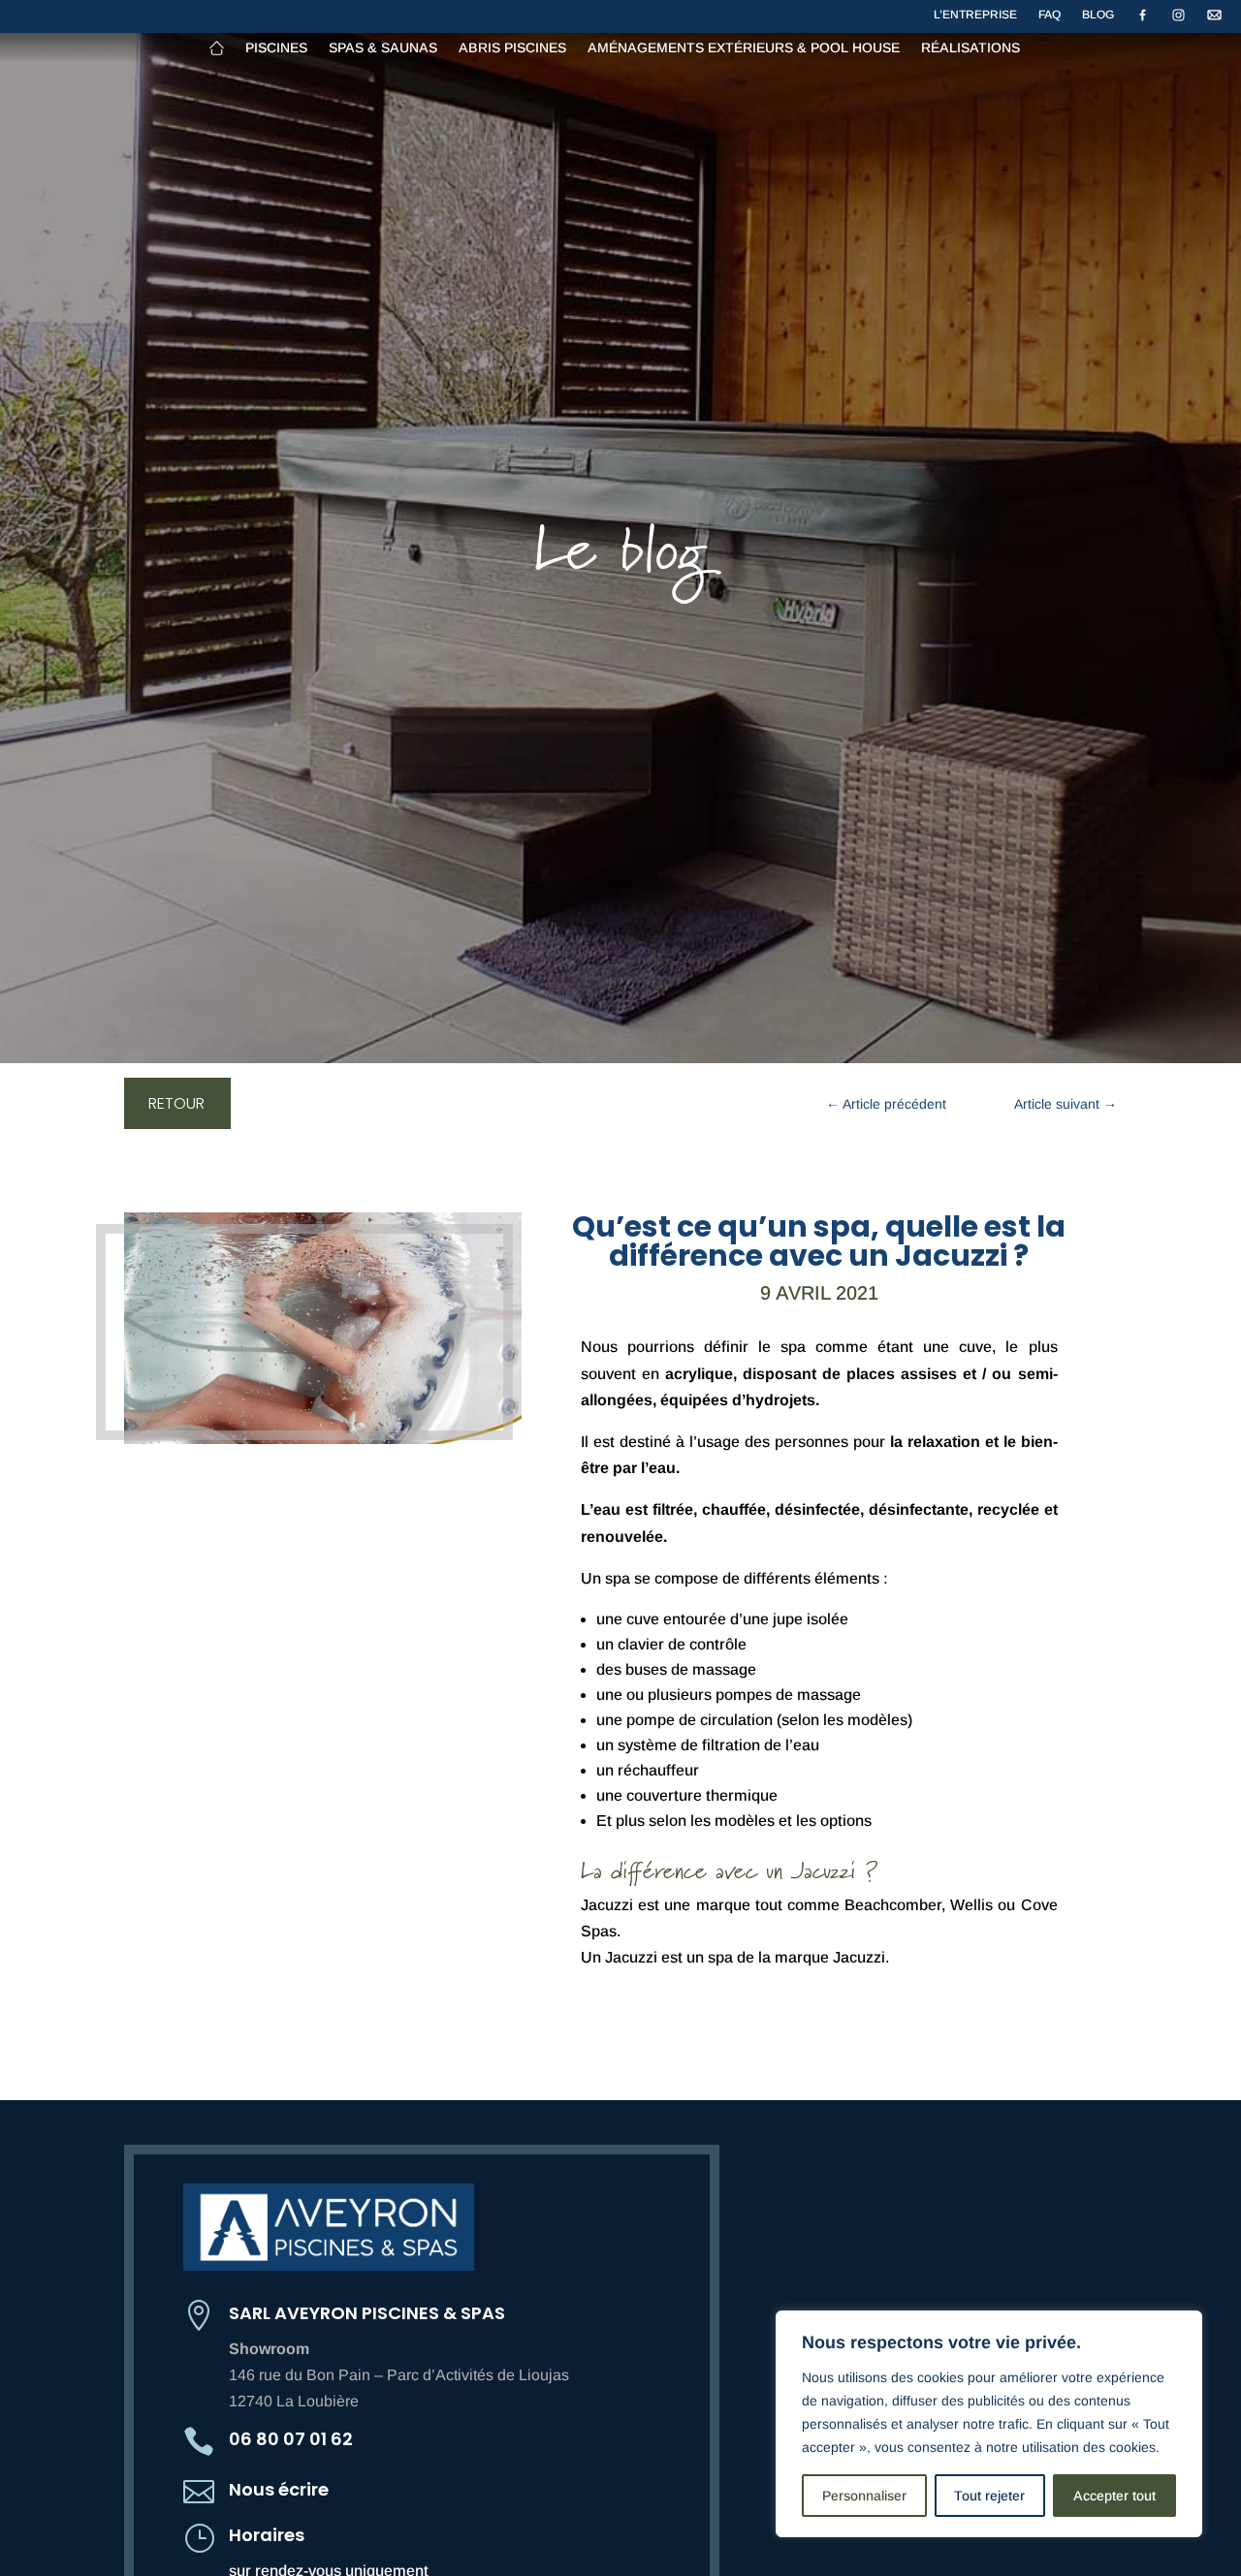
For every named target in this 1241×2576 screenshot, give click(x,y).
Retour (176, 1103)
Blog (1098, 15)
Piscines (276, 48)
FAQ (1050, 15)
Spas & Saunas (383, 48)
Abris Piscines (512, 48)
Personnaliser (864, 2496)
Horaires (267, 2535)
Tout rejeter (989, 2496)
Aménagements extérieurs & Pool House (744, 48)
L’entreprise (975, 15)
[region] (989, 2424)
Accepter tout (1114, 2496)
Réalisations (971, 48)
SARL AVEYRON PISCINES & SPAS (367, 2313)
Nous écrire (279, 2489)
